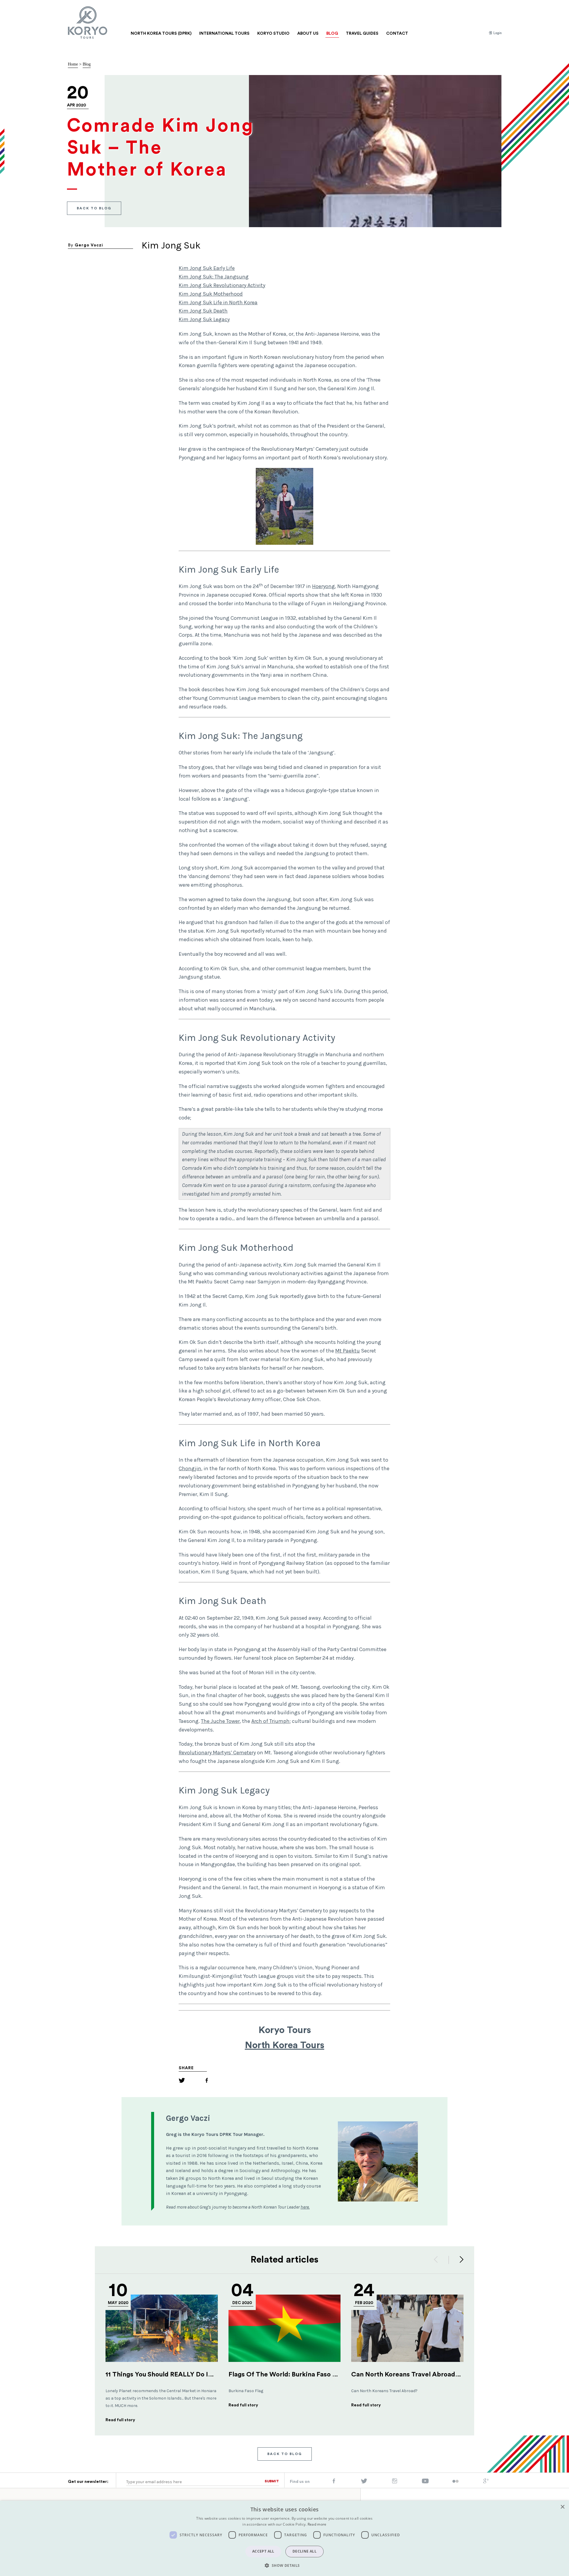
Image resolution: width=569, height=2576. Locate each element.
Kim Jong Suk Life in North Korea (218, 302)
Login (497, 33)
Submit (272, 2481)
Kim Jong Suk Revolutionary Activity (222, 285)
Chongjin (190, 1468)
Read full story (120, 2420)
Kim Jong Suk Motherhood (211, 294)
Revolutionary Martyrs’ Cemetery (217, 1753)
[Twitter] (182, 2081)
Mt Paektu (347, 1351)
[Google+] (486, 2482)
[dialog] (284, 2538)
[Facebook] (207, 2081)
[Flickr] (455, 2482)
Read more (317, 2524)
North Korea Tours (284, 2045)
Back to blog (94, 208)
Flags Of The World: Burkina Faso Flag (287, 2374)
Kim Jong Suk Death (203, 311)
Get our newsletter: (88, 2482)
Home (73, 64)
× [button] (562, 2507)
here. (305, 2207)
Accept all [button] (263, 2551)
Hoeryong (323, 586)
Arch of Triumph (270, 1721)
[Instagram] (395, 2482)
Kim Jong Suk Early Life (207, 268)
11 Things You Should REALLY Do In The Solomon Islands (191, 2374)
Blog (87, 64)
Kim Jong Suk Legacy (204, 319)
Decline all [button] (305, 2551)
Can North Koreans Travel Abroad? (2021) (415, 2374)
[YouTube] (425, 2482)
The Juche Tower (220, 1721)
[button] (284, 2565)
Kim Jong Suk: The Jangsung (214, 277)
